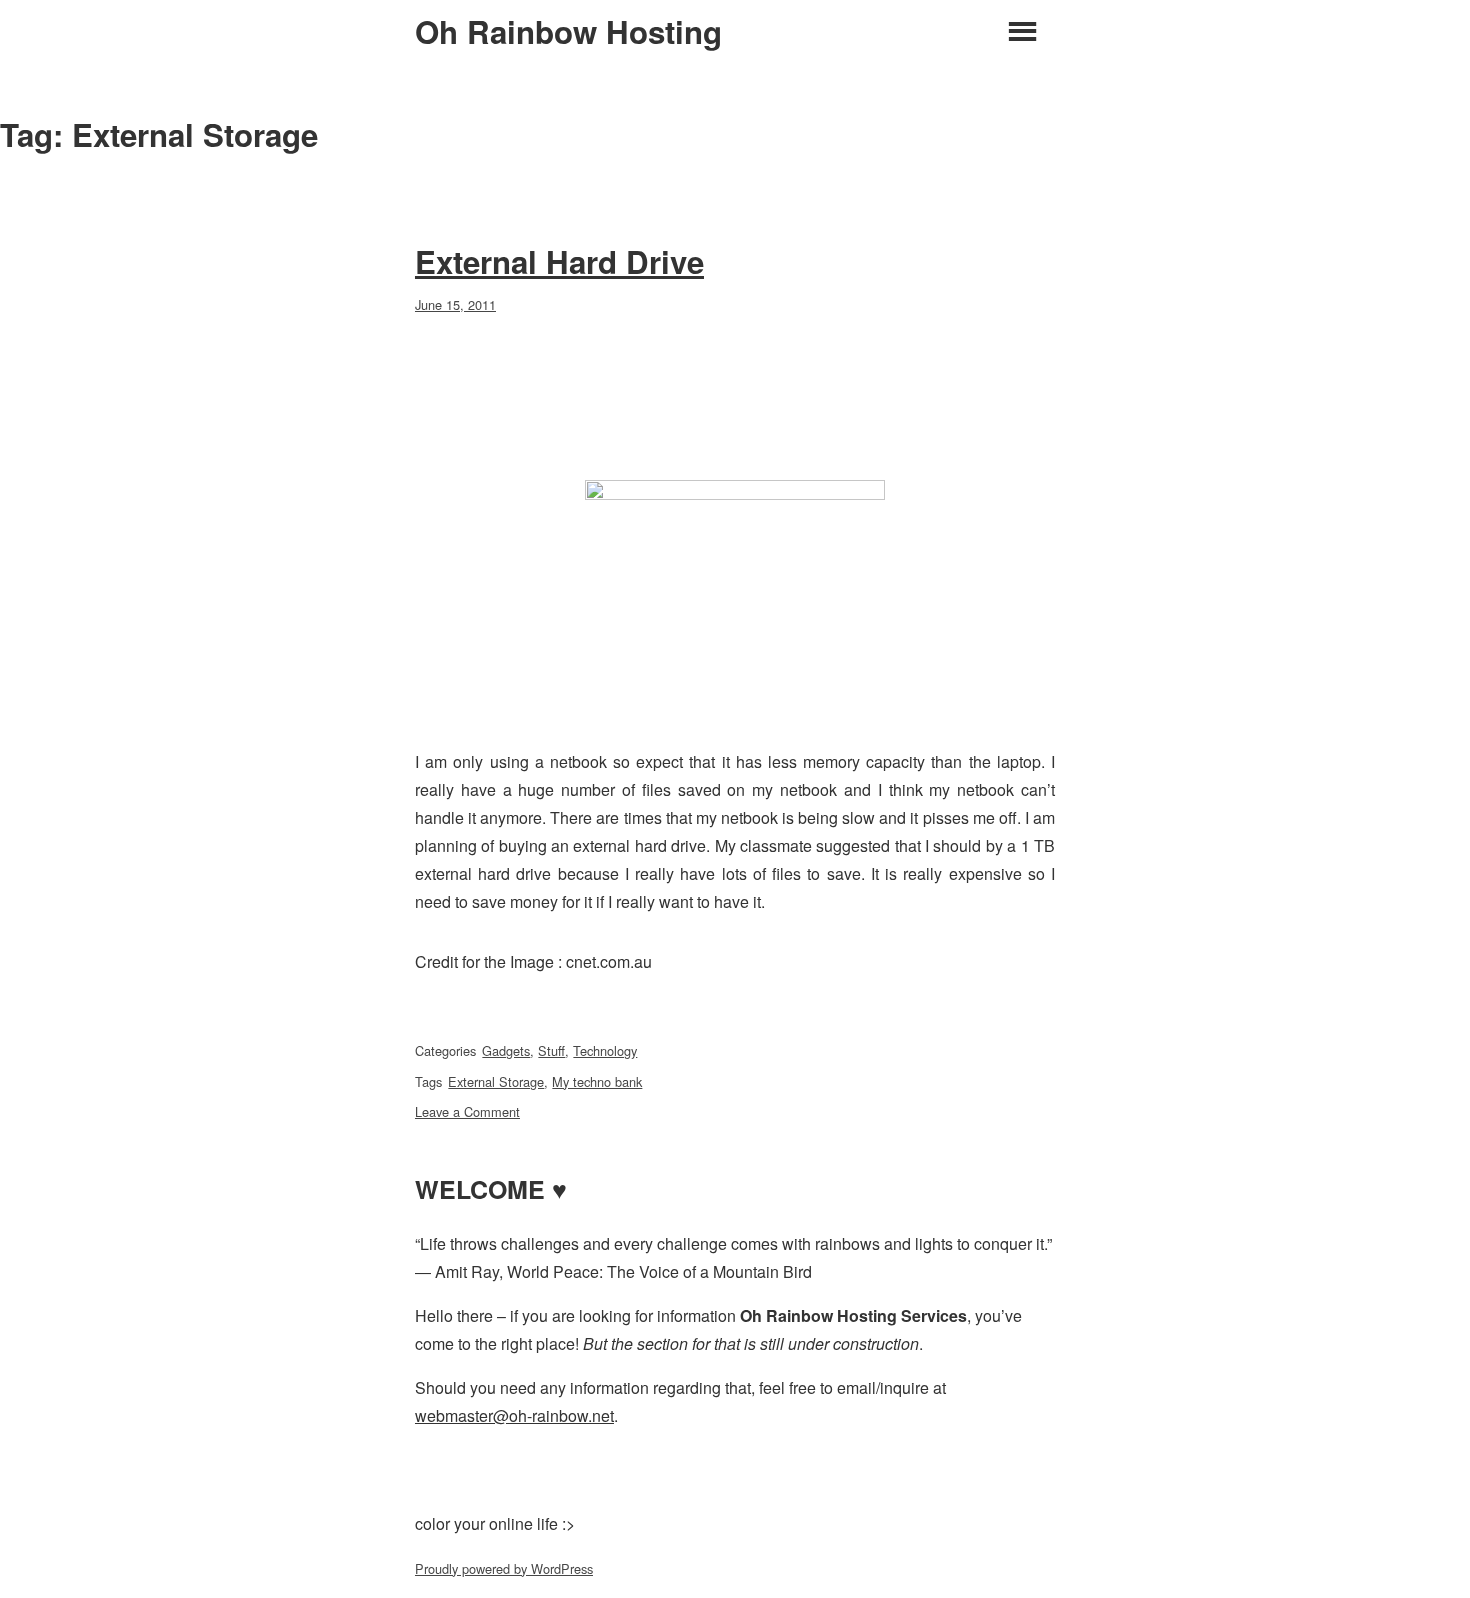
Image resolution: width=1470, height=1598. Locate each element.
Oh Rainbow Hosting (568, 32)
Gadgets (506, 1050)
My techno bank (597, 1081)
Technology (605, 1050)
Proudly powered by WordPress (504, 1568)
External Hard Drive (559, 261)
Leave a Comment (467, 1111)
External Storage (496, 1081)
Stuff (551, 1050)
